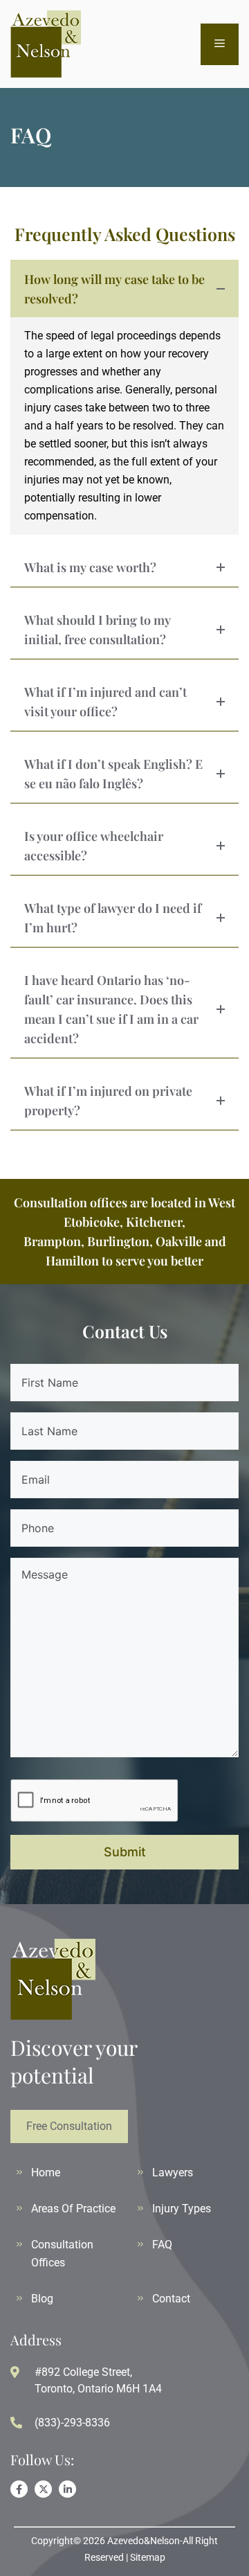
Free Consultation (69, 2126)
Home (46, 2173)
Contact (171, 2299)
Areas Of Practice (73, 2209)
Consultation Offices (62, 2254)
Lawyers (173, 2173)
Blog (42, 2299)
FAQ (162, 2245)
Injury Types (182, 2209)
